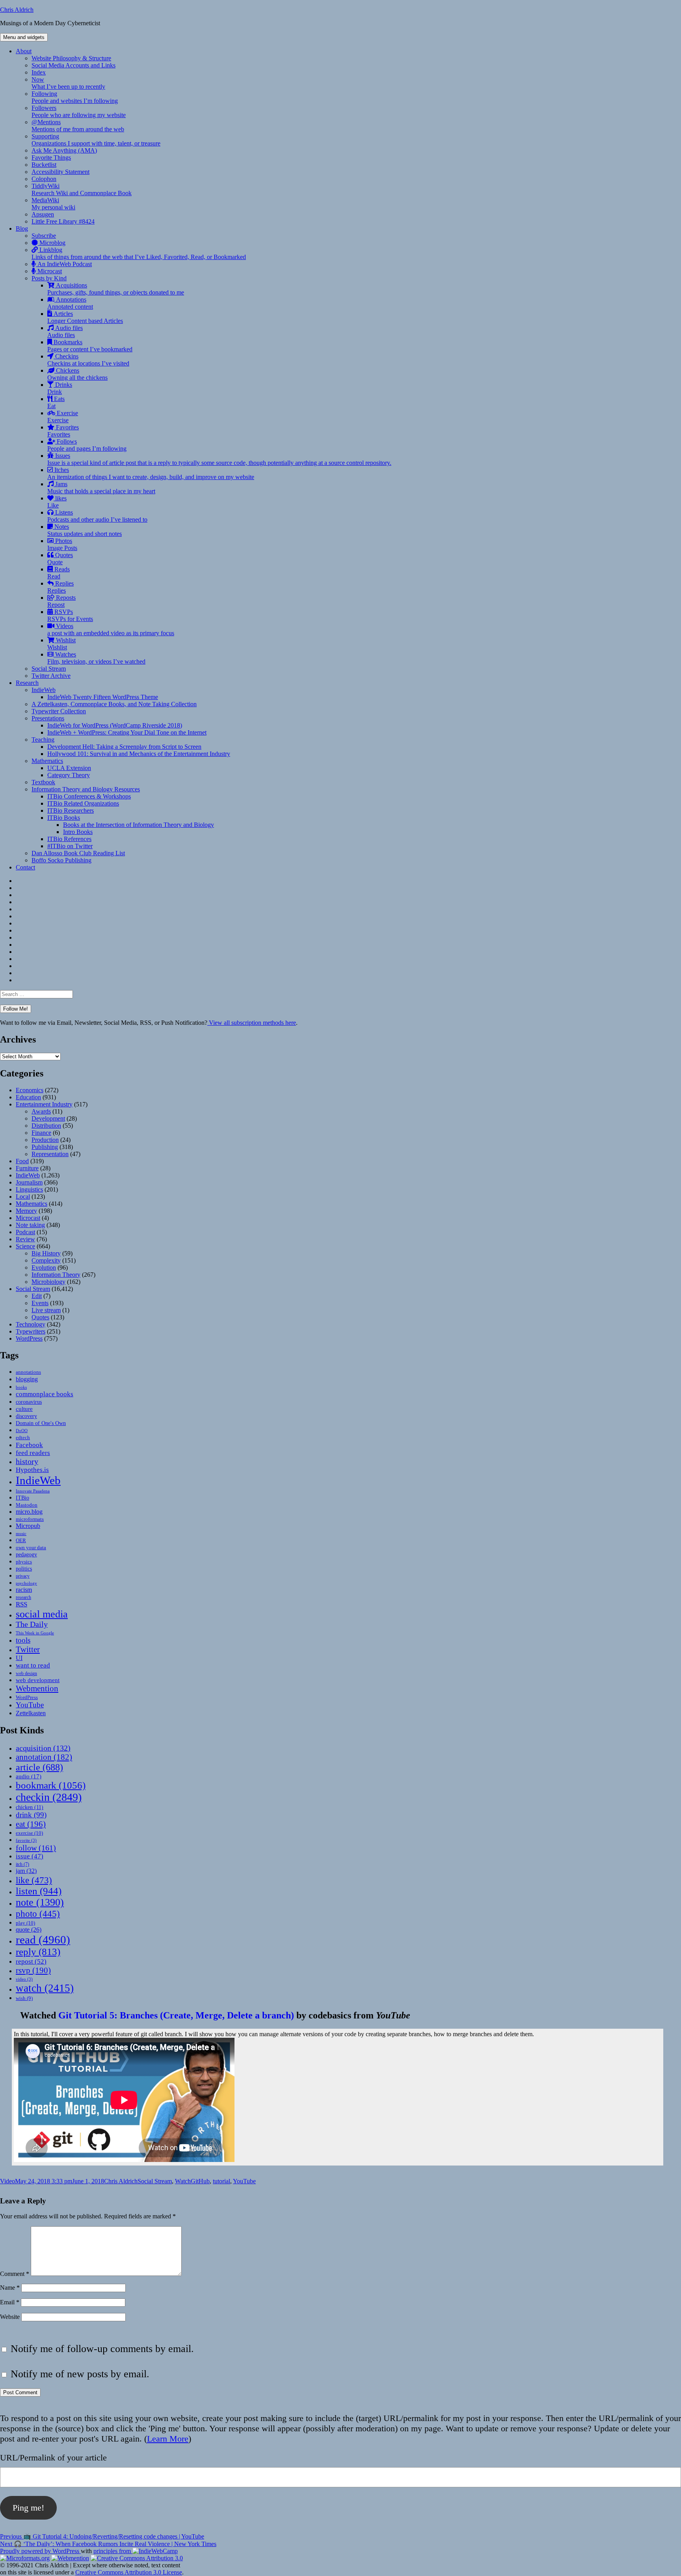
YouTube (30, 1705)
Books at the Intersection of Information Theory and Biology (139, 825)
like (34, 1880)
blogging (27, 1379)
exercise (29, 1833)
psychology (26, 1583)
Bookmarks (90, 346)
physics (24, 1562)
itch (22, 1864)
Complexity (46, 1260)
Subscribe (44, 236)
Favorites (63, 431)
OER (21, 1540)
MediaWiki (53, 204)
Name (10, 2288)
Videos (111, 630)
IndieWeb (44, 690)
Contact (25, 867)
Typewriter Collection (59, 711)
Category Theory (69, 775)
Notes (85, 530)
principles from (113, 2551)
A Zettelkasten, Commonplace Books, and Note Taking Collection (114, 704)
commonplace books (45, 1394)
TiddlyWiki (82, 189)
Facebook (29, 1445)
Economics (30, 1090)
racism (24, 1590)
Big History (46, 1253)
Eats (56, 402)
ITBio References (69, 839)
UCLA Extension (69, 768)
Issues (219, 459)
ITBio (22, 1498)
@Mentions (78, 126)
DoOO (22, 1431)
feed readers (33, 1453)
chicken (30, 1807)
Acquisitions (116, 289)
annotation (44, 1757)
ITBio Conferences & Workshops (89, 796)
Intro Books (78, 832)
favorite (26, 1840)
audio (29, 1776)
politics (24, 1569)
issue (30, 1856)
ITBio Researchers (71, 810)
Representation (50, 1154)
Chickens (77, 374)
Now (68, 83)
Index (39, 72)
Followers (79, 111)
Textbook (43, 782)
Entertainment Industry (44, 1104)
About (24, 51)
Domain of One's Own (41, 1423)
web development (38, 1680)
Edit (37, 1296)
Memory (26, 1211)
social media (42, 1614)
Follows (87, 445)
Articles (85, 317)
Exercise (63, 417)
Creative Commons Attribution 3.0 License (129, 2572)
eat (31, 1824)
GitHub (200, 2181)
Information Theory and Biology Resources (86, 789)
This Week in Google (35, 1633)
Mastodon (27, 1505)
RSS (21, 1604)
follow (36, 1848)
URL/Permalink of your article (53, 2458)
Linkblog (139, 253)
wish (24, 1998)
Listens (97, 516)
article (39, 1767)
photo (38, 1914)
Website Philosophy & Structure (71, 58)
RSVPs (70, 615)
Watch (183, 2181)
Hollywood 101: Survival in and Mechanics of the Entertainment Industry (139, 754)
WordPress (29, 1338)
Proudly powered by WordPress (40, 2551)
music (21, 1533)
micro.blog (29, 1512)
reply (38, 1952)
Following (75, 97)
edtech (23, 1438)
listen (39, 1891)
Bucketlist (44, 165)
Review (25, 1239)
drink (31, 1815)
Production (45, 1140)
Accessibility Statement (60, 172)
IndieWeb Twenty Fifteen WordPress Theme (103, 697)
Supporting (96, 140)
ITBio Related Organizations (83, 803)
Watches (96, 658)
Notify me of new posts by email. (80, 2374)
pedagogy (26, 1554)
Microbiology (48, 1282)
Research (27, 683)
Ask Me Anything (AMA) (64, 150)
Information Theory (56, 1275)
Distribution (46, 1126)
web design (26, 1673)
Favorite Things (51, 158)
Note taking (30, 1225)
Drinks (60, 388)
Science (25, 1246)
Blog (22, 229)
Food (22, 1161)
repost (31, 1961)
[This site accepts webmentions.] (70, 2558)
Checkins (88, 360)
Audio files (65, 331)
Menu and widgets (24, 37)
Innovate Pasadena (33, 1491)
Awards (41, 1111)
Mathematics (47, 761)
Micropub (28, 1526)
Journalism (29, 1182)
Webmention (37, 1688)
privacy (23, 1576)
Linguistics (29, 1189)
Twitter (28, 1649)
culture (24, 1409)
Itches (151, 473)
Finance (41, 1133)
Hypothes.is (32, 1470)
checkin (49, 1797)
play (25, 1923)
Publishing (45, 1147)
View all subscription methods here (252, 1023)
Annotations (70, 303)
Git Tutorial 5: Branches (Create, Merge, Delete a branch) (176, 2015)
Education (28, 1097)
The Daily (32, 1624)
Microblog (52, 243)
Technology (31, 1324)
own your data (31, 1547)
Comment (15, 2274)
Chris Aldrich (17, 10)
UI (19, 1658)
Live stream (46, 1310)
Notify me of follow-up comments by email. (102, 2349)
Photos (62, 544)
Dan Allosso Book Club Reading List (78, 853)
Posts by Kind (49, 278)
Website (10, 2317)
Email (10, 2302)
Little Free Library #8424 (63, 221)
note (40, 1902)
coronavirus (29, 1402)
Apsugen (43, 214)
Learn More (168, 2439)
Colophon (44, 179)
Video (7, 2181)
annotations (28, 1372)
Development (48, 1118)
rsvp (33, 1970)
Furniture (27, 1168)
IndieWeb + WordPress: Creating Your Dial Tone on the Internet (127, 732)
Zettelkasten (31, 1713)
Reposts (61, 601)
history (27, 1461)
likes (57, 502)
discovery (26, 1416)
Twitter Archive (51, 676)
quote (29, 1930)
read (43, 1940)
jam (26, 1871)
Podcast (25, 1232)
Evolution (44, 1267)
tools (23, 1640)
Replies (60, 587)
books (21, 1387)
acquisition (43, 1748)
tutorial (221, 2181)
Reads (59, 573)
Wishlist (61, 644)
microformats (30, 1519)
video (24, 1979)
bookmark (51, 1785)
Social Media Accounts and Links (73, 65)
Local (23, 1197)
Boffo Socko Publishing (61, 860)
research (23, 1598)
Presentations (48, 718)
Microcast (49, 271)
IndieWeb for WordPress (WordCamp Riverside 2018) (115, 725)
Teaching (43, 740)
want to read (33, 1665)
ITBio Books (64, 818)
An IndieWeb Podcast (64, 264)
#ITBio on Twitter (70, 846)
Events (40, 1303)
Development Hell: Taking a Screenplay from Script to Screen (124, 747)
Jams (101, 488)
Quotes (60, 559)
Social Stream (49, 669)
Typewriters (31, 1331)
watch (45, 1988)
